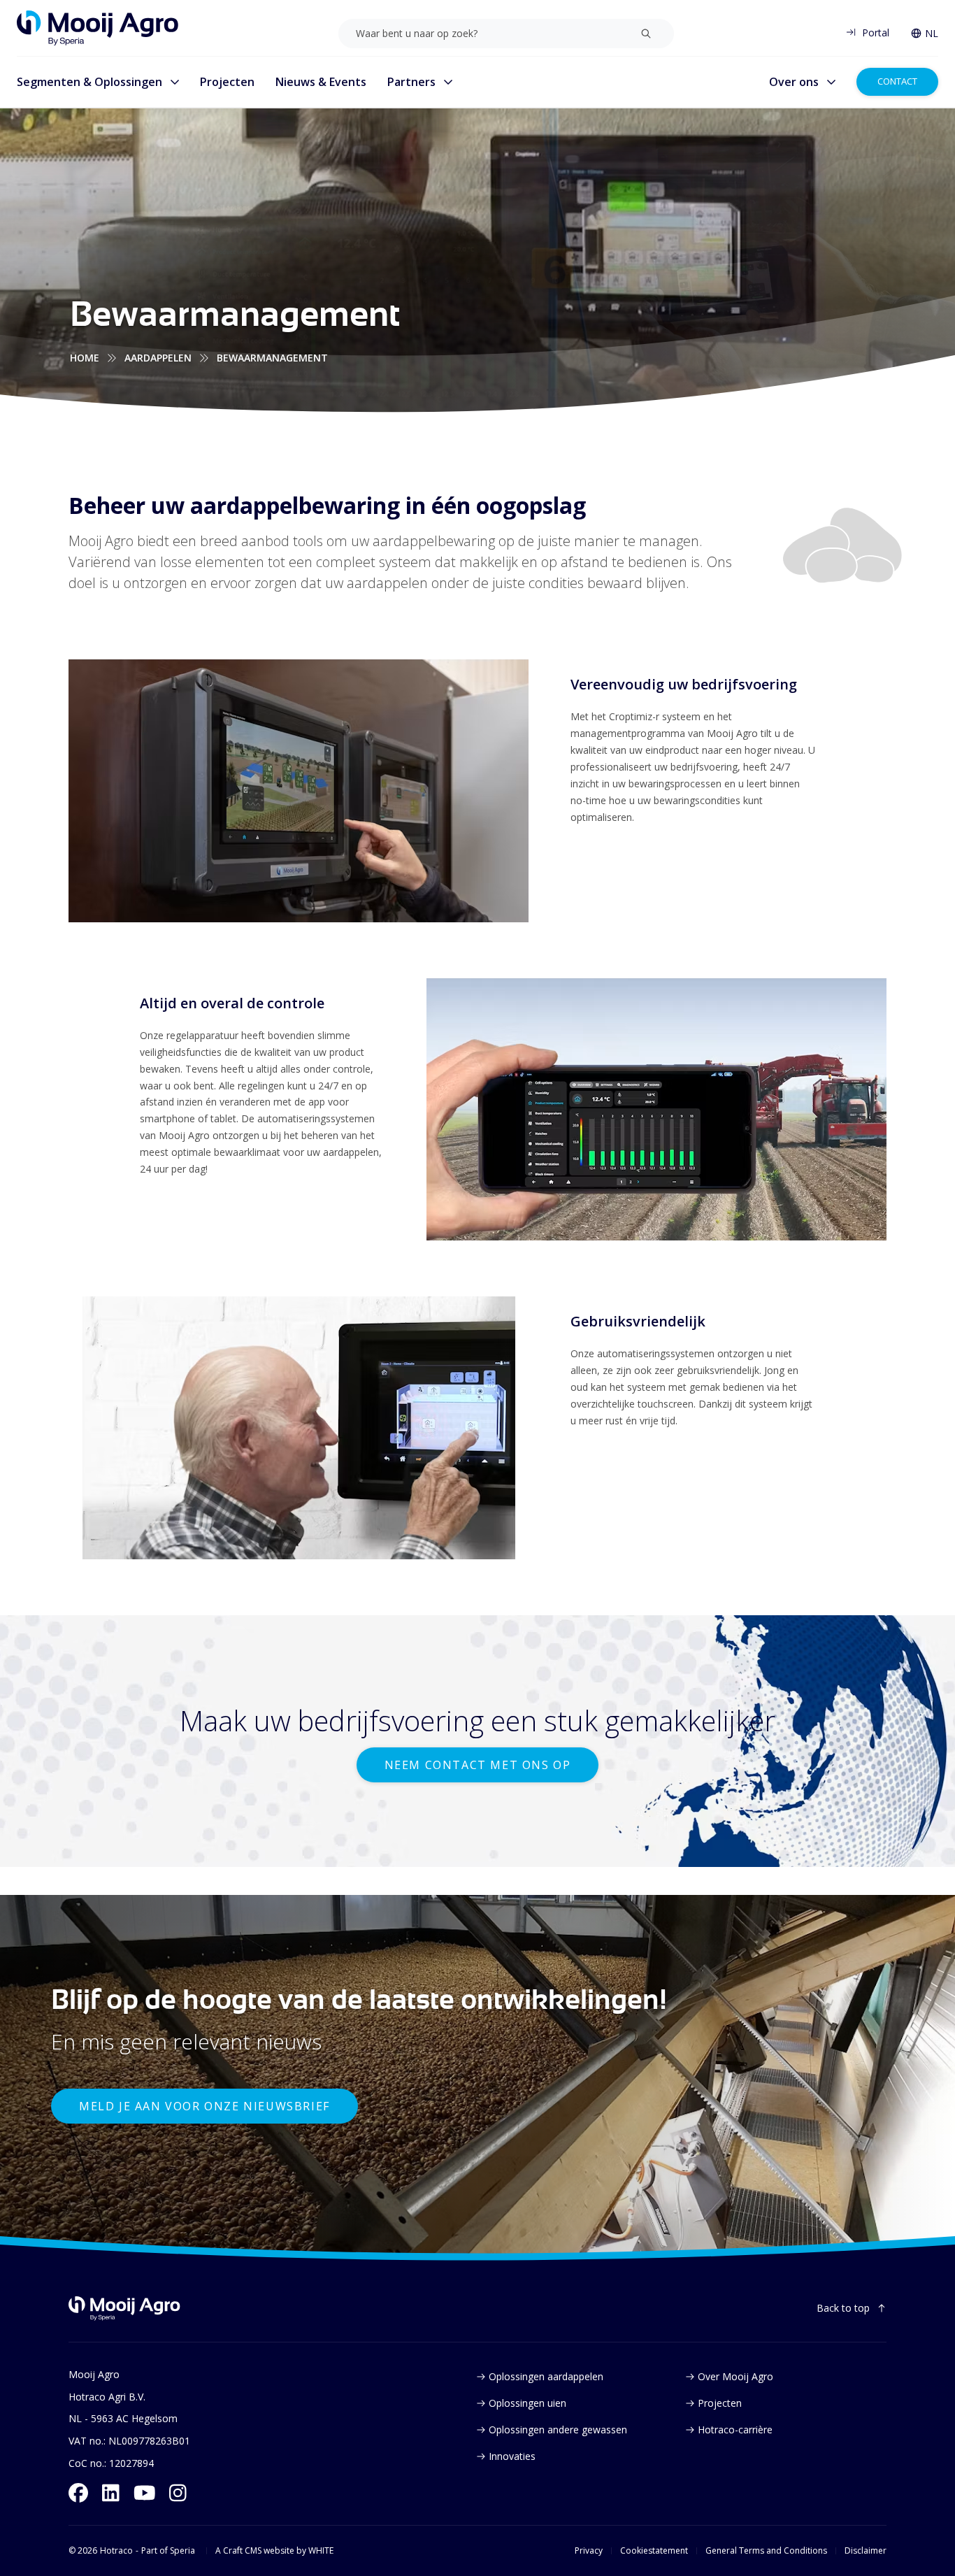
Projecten (227, 82)
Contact (897, 81)
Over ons (794, 82)
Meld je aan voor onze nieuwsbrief (204, 2106)
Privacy (589, 2551)
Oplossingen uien (527, 2403)
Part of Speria (168, 2551)
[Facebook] (78, 2493)
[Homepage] (98, 28)
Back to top (843, 2308)
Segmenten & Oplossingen (89, 82)
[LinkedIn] (111, 2493)
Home (85, 358)
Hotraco (116, 2551)
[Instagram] (178, 2493)
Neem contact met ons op (478, 1765)
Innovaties (512, 2456)
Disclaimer (866, 2551)
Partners (411, 82)
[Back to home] (124, 2309)
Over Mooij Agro (735, 2376)
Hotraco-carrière (735, 2430)
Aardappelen (158, 358)
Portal (876, 33)
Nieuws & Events (321, 82)
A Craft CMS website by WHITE (274, 2551)
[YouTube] (145, 2493)
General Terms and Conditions (766, 2551)
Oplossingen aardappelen (546, 2376)
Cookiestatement (654, 2551)
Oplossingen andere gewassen (558, 2430)
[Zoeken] (646, 34)
